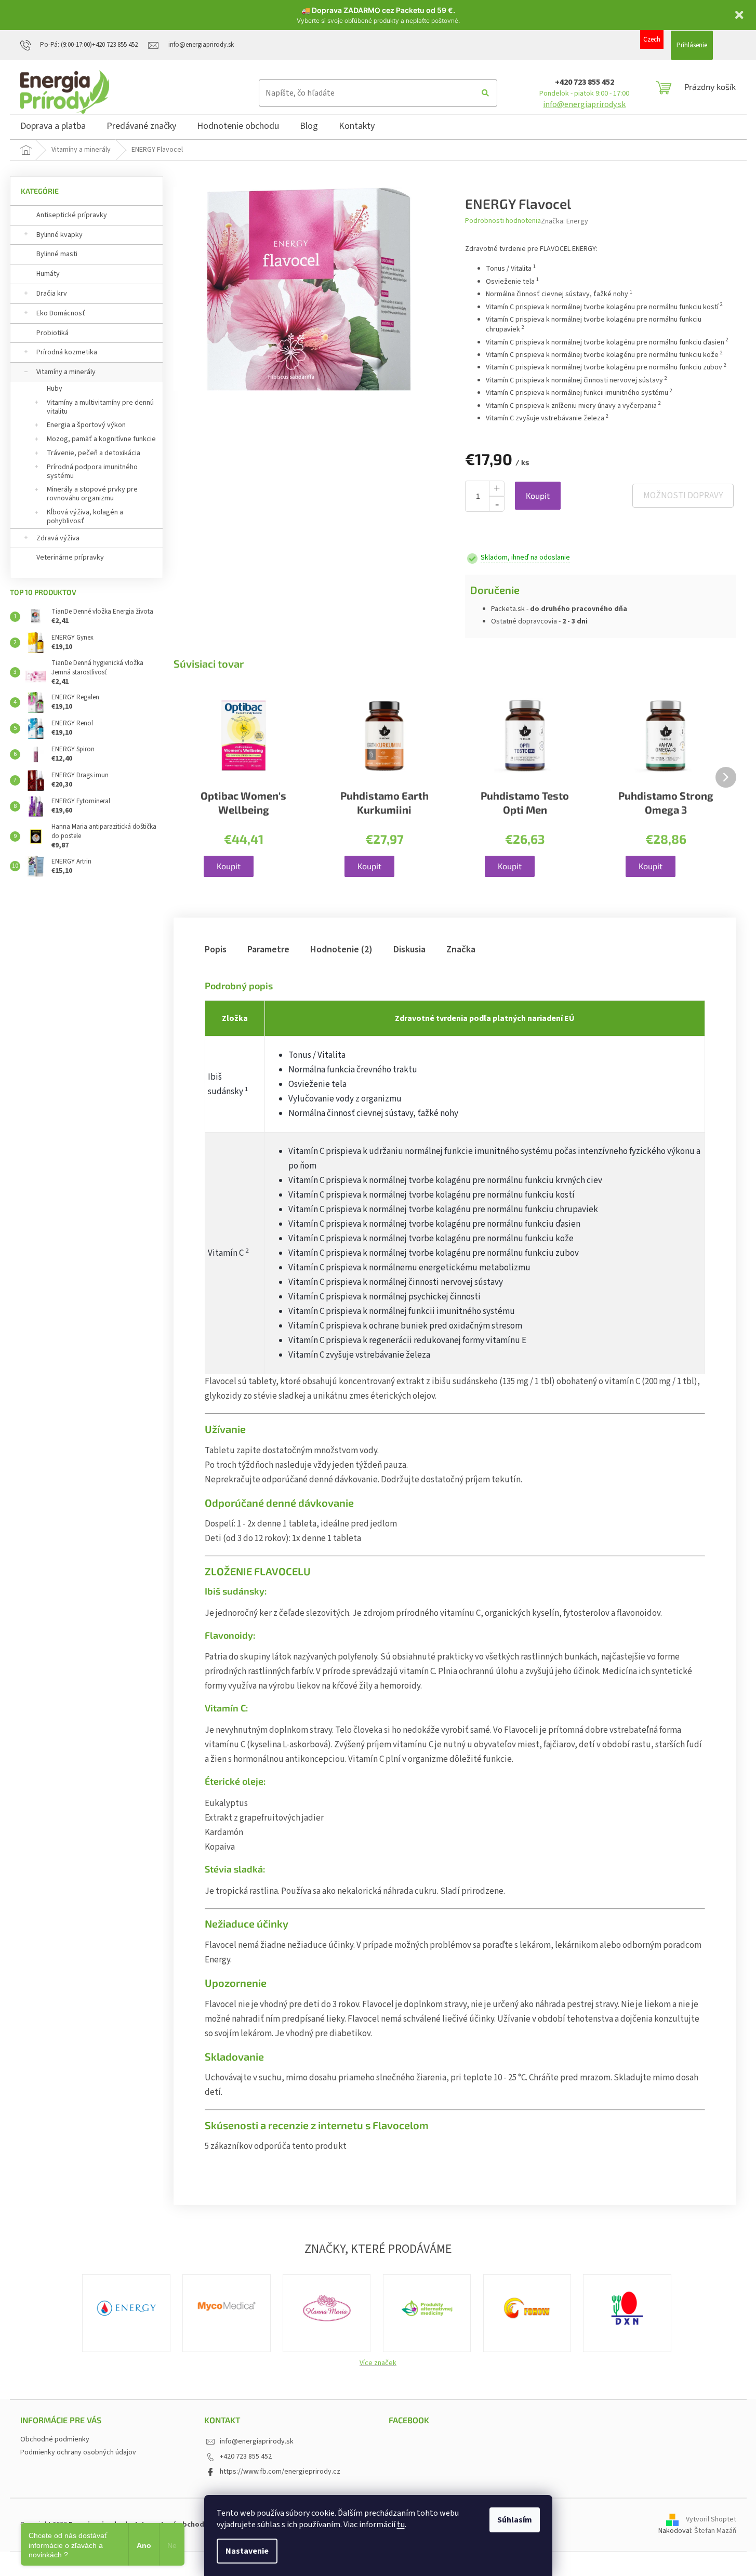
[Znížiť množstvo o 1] (497, 504)
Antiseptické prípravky (72, 215)
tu (401, 2525)
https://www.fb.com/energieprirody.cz (280, 2472)
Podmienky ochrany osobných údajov (78, 2452)
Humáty (48, 274)
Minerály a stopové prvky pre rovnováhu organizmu (92, 494)
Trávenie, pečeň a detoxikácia (94, 453)
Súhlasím (515, 2520)
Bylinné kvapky (59, 235)
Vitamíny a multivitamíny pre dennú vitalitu (100, 407)
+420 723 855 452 (585, 82)
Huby (55, 389)
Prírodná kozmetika (67, 352)
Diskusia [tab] (409, 950)
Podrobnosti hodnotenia (503, 221)
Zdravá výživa (58, 538)
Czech (652, 39)
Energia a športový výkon (86, 425)
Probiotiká (52, 333)
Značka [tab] (461, 950)
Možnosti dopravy (683, 496)
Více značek (378, 2363)
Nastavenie (247, 2551)
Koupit (538, 495)
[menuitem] (53, 128)
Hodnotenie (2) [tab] (341, 950)
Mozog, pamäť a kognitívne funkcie (101, 439)
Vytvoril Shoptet (711, 2519)
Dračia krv (52, 294)
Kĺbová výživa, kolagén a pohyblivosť (85, 517)
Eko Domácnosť (61, 313)
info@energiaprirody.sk (584, 104)
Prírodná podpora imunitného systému (92, 472)
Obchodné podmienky (55, 2439)
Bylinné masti (57, 254)
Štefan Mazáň (715, 2531)
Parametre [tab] (268, 950)
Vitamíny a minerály (66, 372)
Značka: (565, 221)
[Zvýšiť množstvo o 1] (497, 488)
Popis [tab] (216, 950)
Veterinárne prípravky (70, 557)
